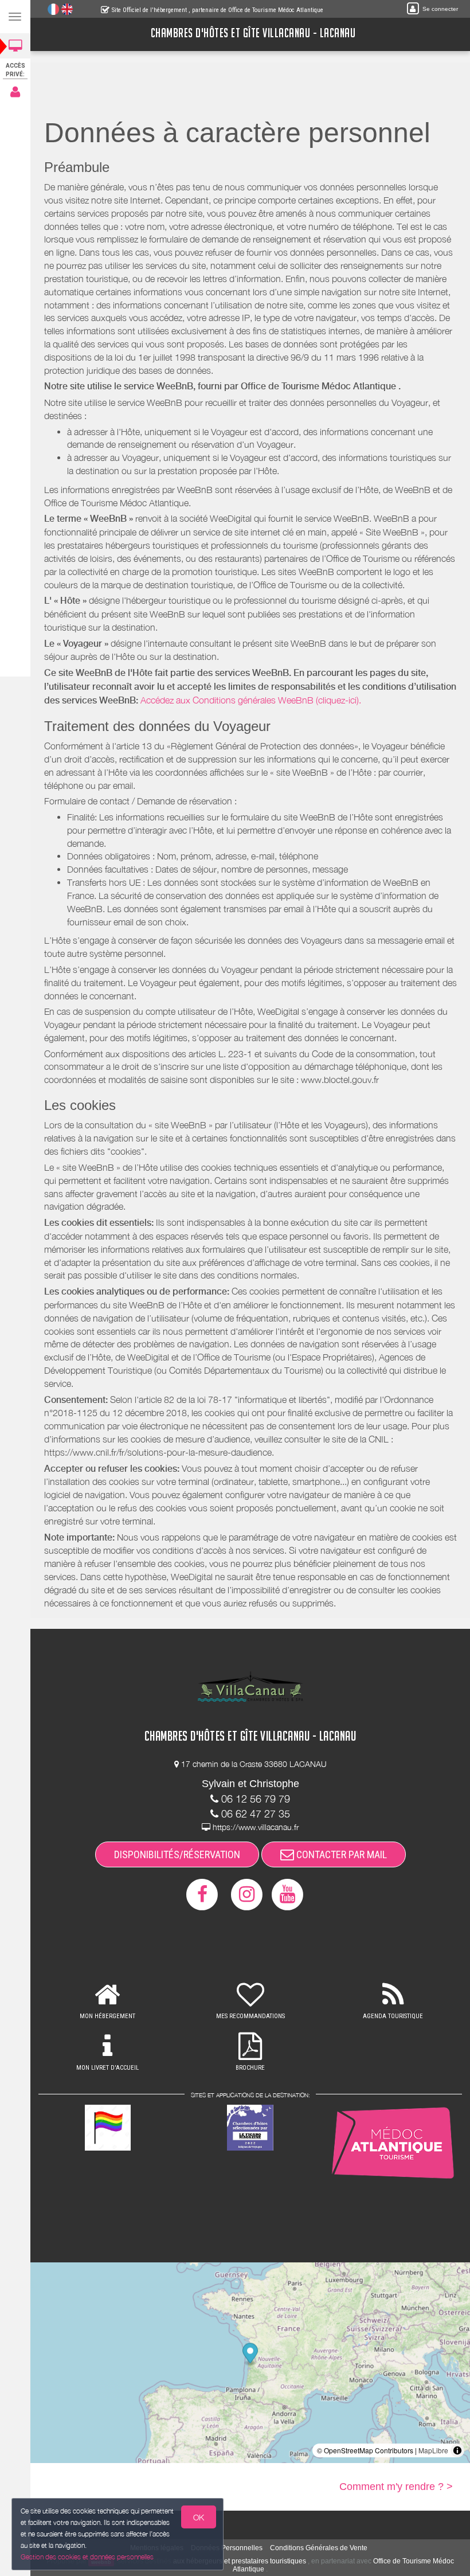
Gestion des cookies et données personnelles (87, 2557)
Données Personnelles (227, 2548)
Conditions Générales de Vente (319, 2548)
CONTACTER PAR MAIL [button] (340, 1854)
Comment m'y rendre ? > (396, 2487)
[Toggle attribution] (457, 2450)
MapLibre (433, 2450)
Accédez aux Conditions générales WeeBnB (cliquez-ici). (251, 700)
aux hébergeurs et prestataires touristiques (240, 2561)
